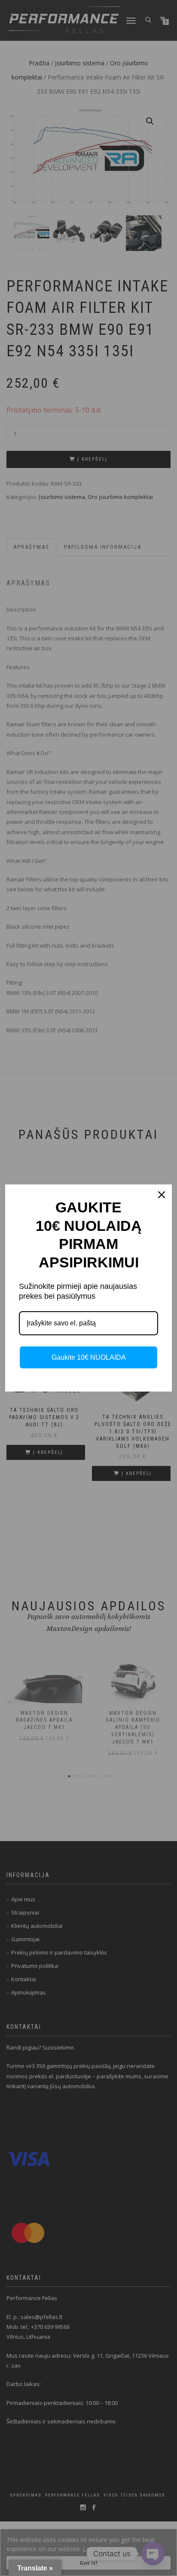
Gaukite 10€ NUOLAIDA (89, 1357)
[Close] (162, 1195)
